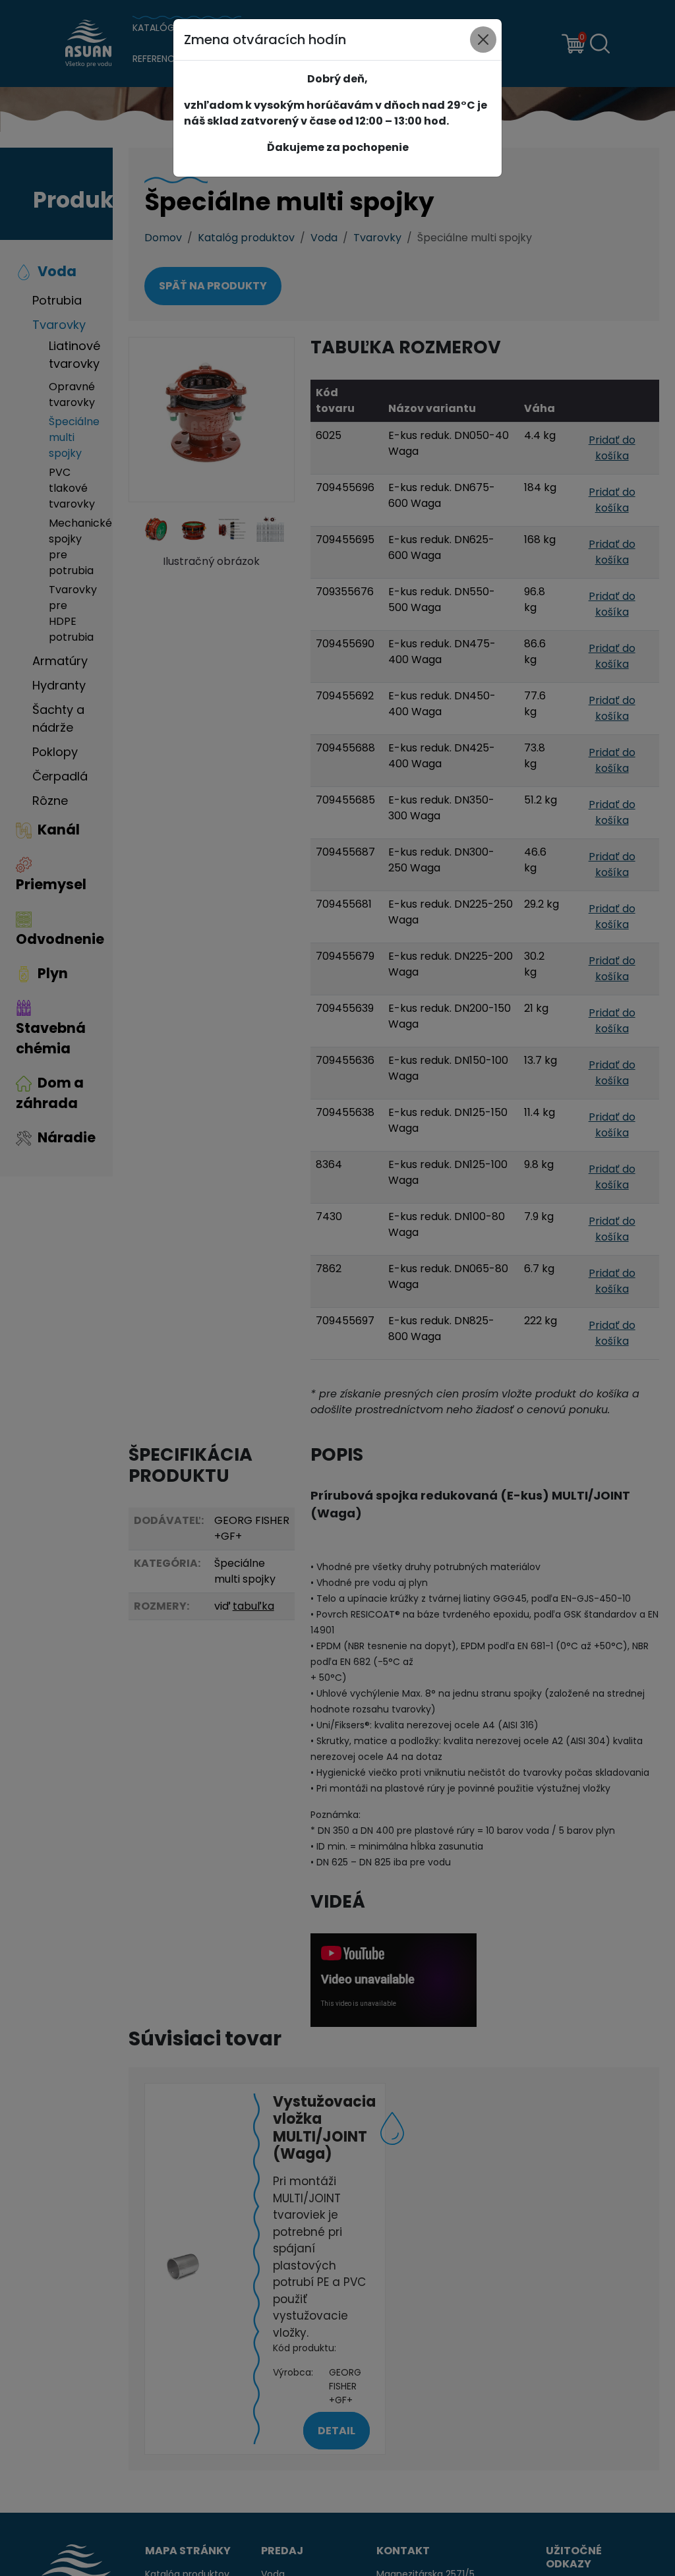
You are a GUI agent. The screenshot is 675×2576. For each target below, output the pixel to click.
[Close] (483, 40)
